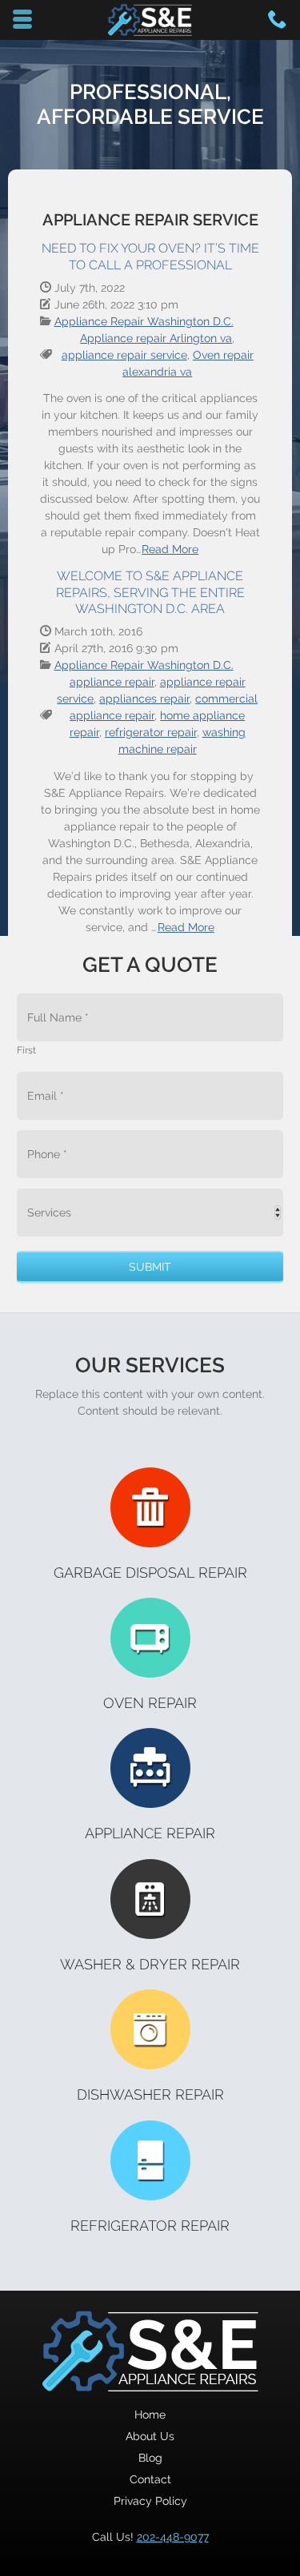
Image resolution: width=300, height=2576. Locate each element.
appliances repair (144, 699)
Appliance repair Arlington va (156, 338)
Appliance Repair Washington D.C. (144, 321)
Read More (170, 549)
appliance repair (112, 682)
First (26, 1050)
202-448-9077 (173, 2537)
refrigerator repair (151, 732)
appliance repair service (124, 355)
